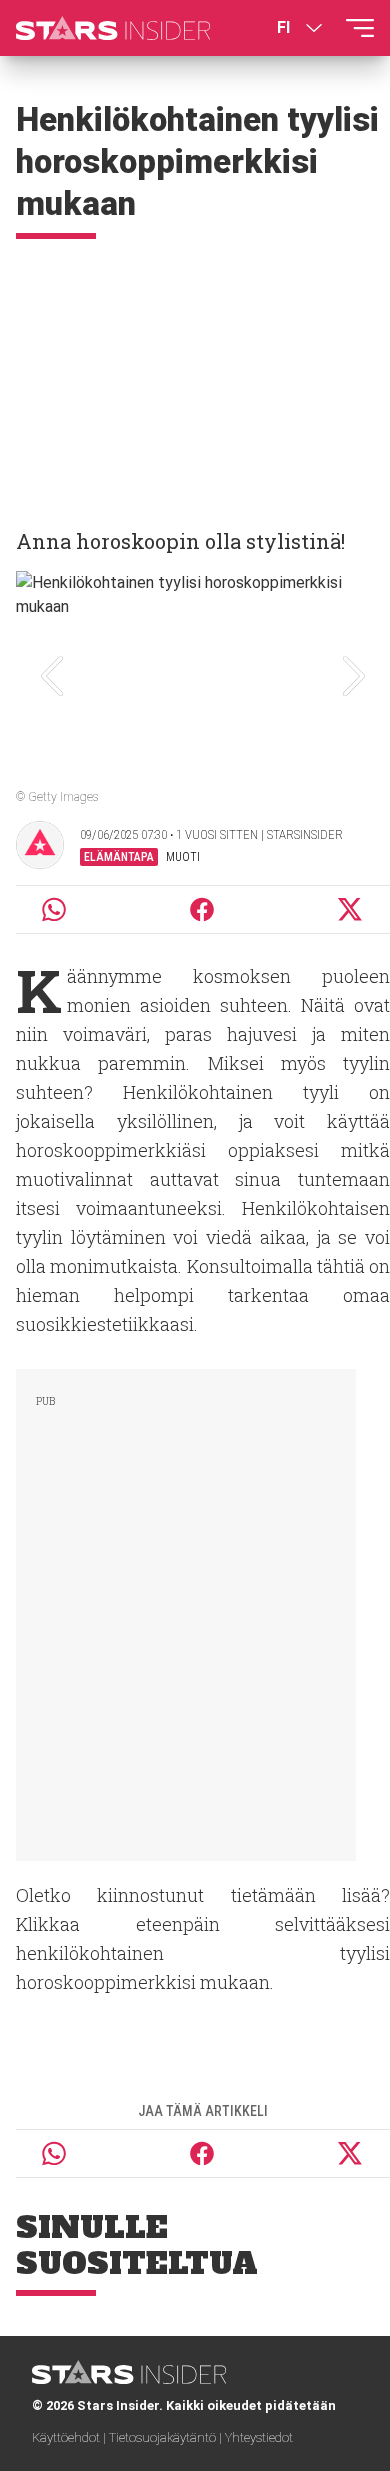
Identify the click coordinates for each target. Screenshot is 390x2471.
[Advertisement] (195, 375)
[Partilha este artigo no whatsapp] (54, 909)
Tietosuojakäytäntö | (167, 2437)
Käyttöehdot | (70, 2437)
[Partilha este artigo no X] (351, 909)
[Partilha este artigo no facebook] (202, 909)
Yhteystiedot (259, 2437)
